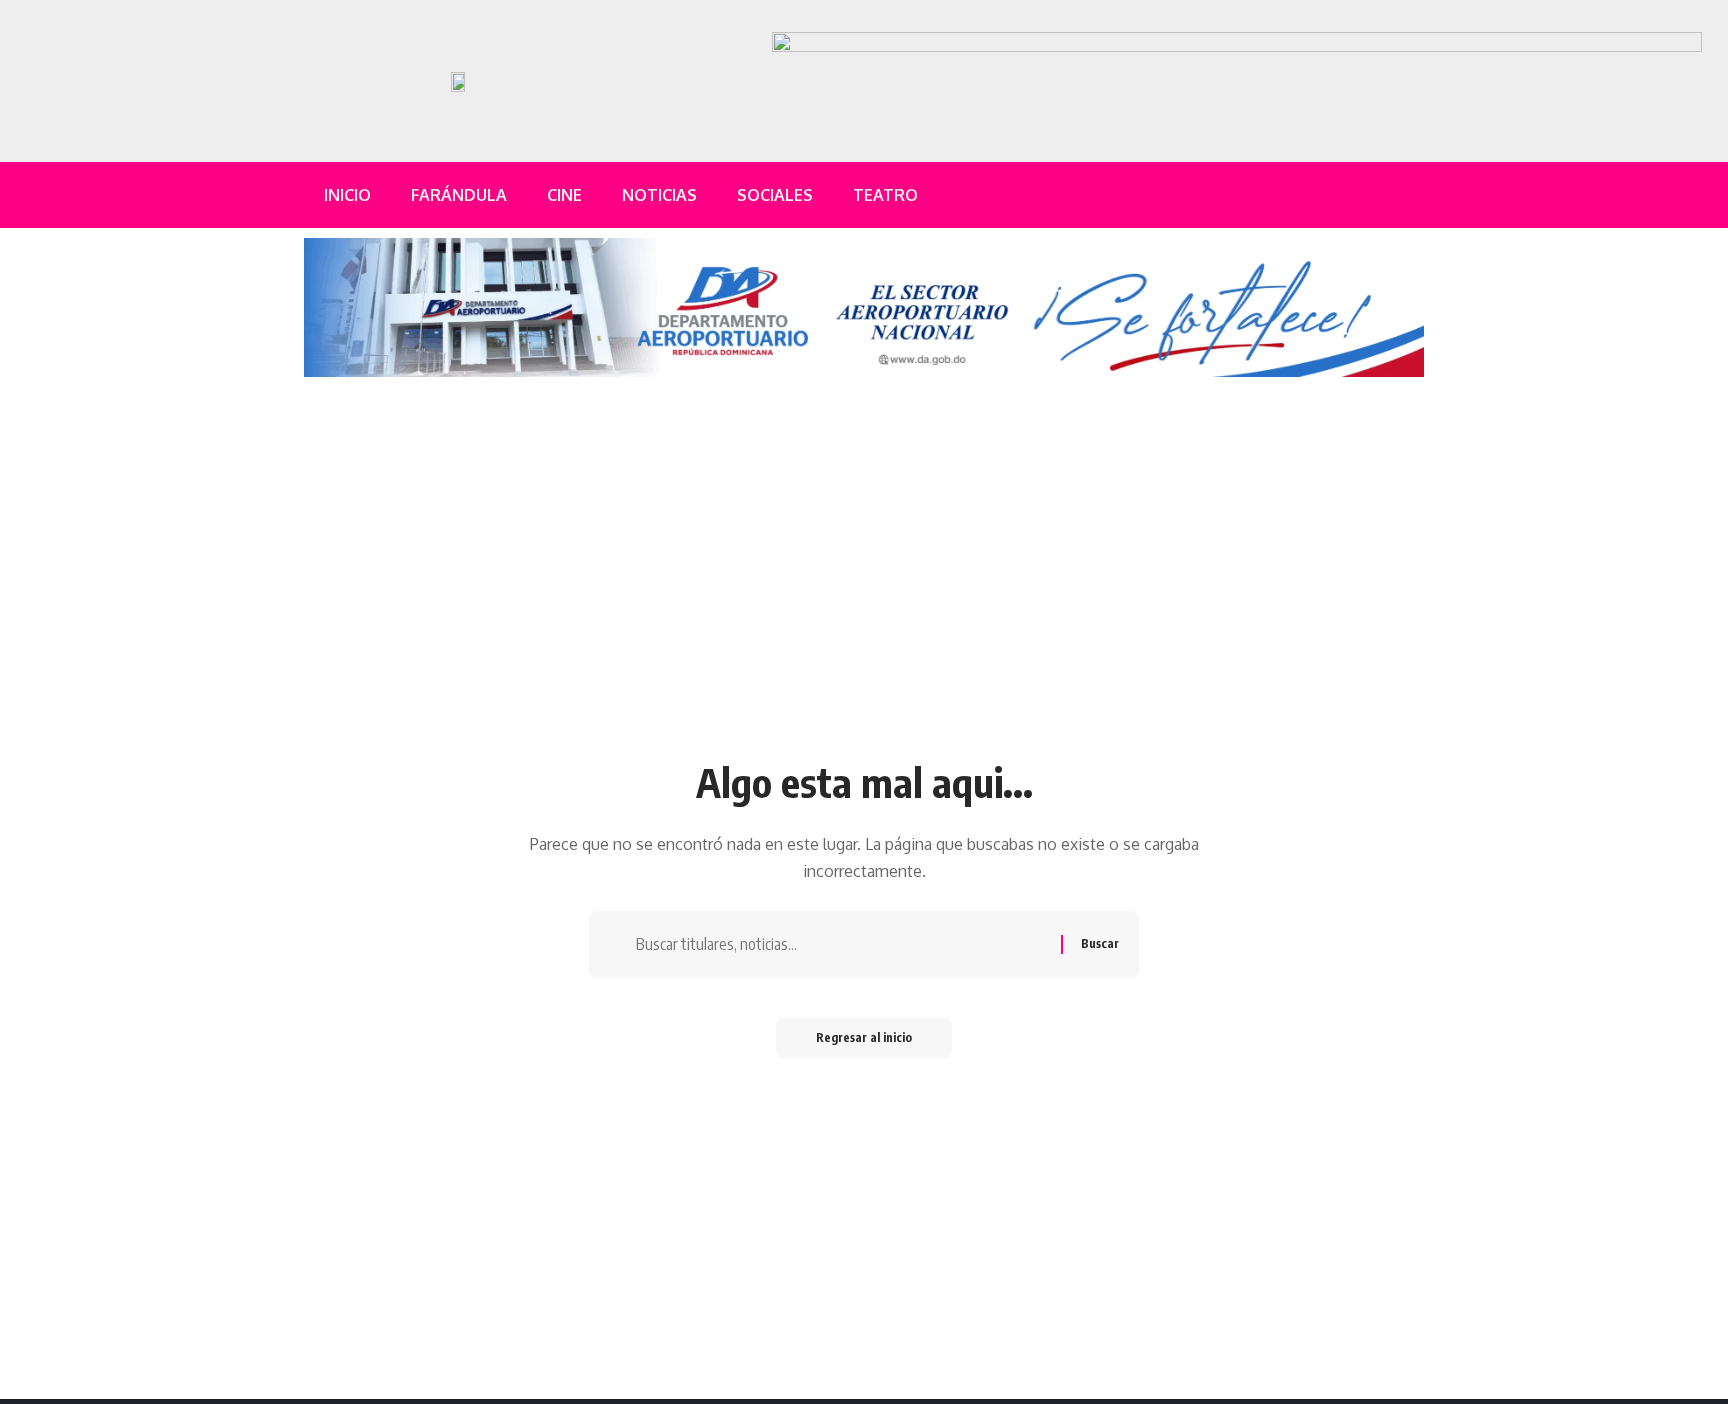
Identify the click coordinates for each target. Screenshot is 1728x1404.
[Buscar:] (841, 944)
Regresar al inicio (864, 1037)
